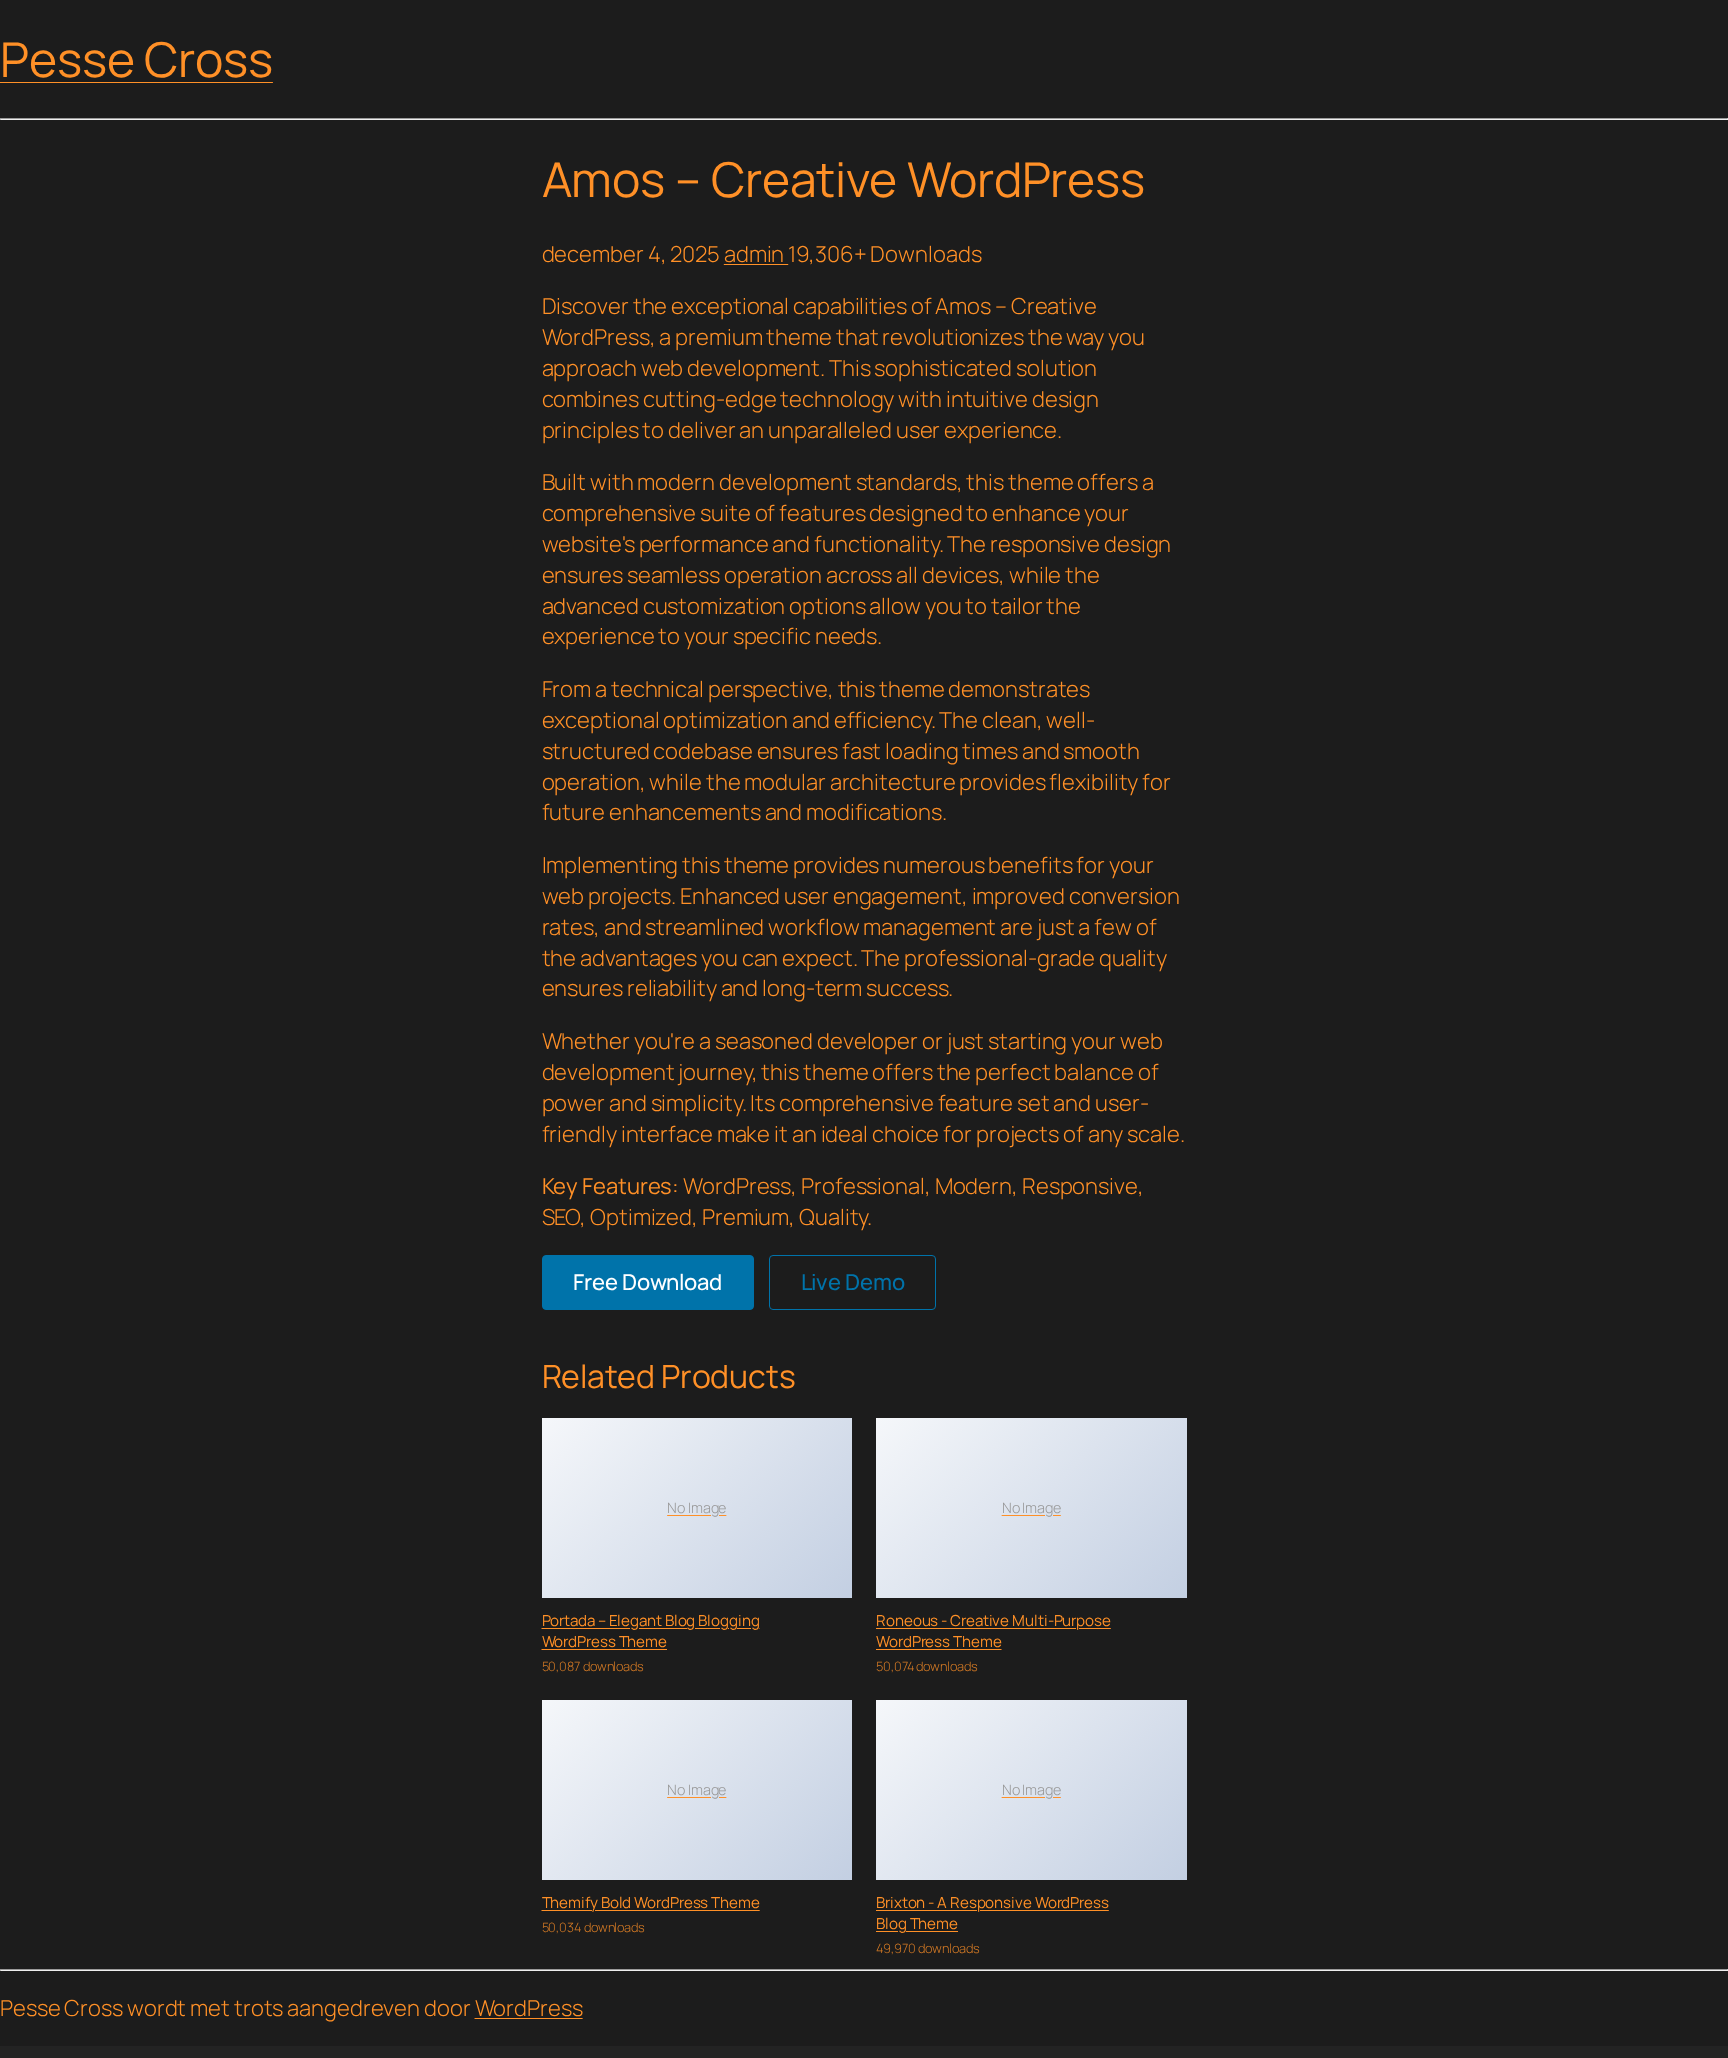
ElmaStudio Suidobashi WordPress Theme (981, 2051)
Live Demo (853, 1282)
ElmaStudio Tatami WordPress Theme (1014, 2051)
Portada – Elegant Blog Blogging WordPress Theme (651, 1631)
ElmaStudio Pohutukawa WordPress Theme (850, 2051)
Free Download (647, 1282)
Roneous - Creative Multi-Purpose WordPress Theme (993, 1631)
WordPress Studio (706, 2051)
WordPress (529, 2008)
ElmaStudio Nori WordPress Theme (729, 2051)
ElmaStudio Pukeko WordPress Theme (918, 2051)
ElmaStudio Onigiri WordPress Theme (788, 2051)
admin (756, 254)
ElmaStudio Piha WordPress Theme (817, 2051)
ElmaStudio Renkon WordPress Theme (949, 2051)
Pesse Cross (136, 58)
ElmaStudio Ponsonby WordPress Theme (885, 2051)
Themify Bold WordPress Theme (651, 1902)
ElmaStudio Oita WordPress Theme (758, 2051)
